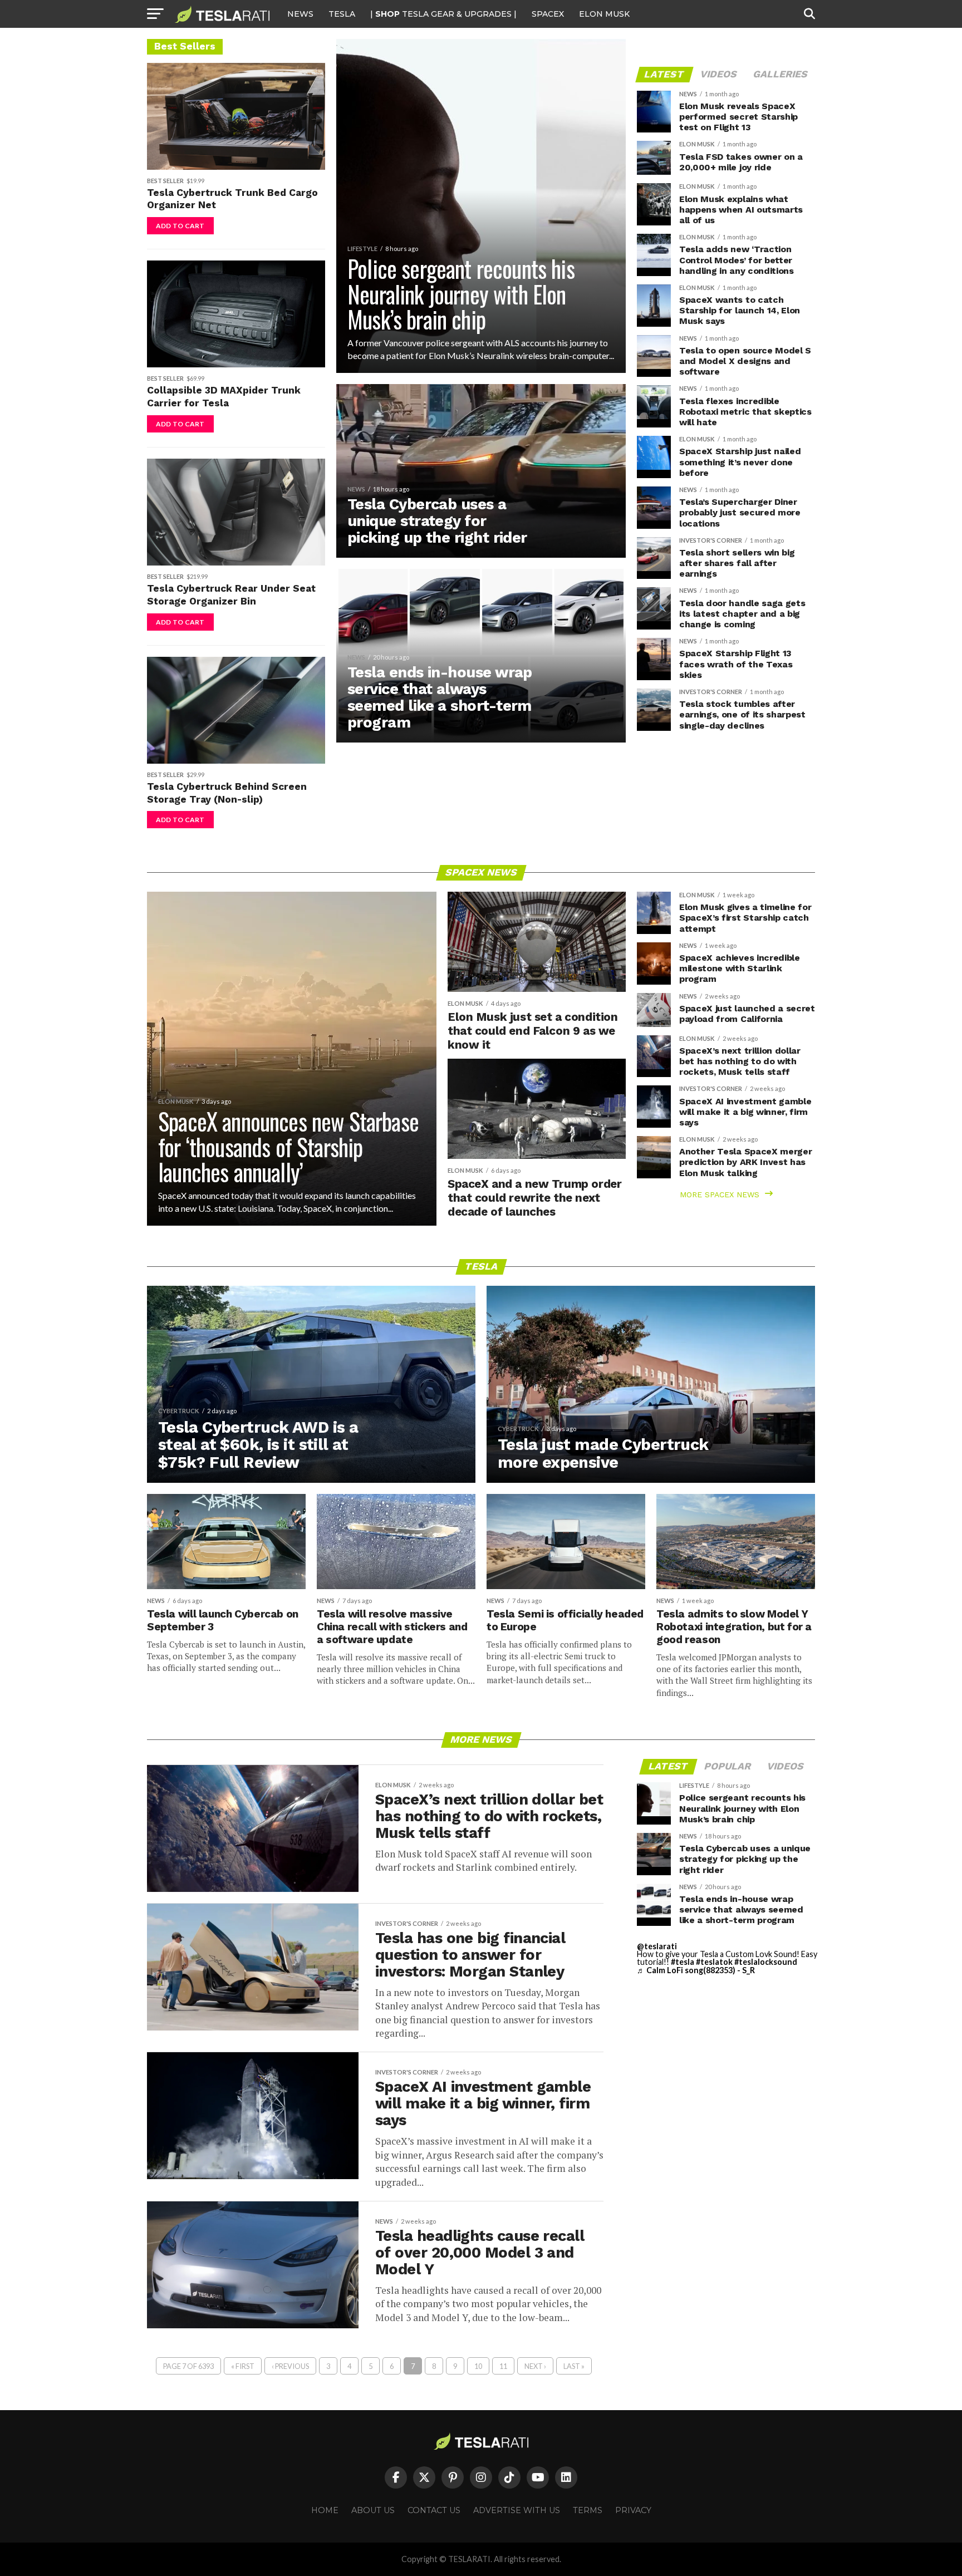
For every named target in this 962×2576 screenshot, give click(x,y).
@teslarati (657, 1946)
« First (243, 2366)
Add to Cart (180, 226)
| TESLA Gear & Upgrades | (443, 14)
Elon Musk (604, 14)
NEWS (300, 14)
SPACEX (548, 14)
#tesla (683, 1962)
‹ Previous (290, 2366)
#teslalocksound (766, 1962)
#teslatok (714, 1962)
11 (503, 2366)
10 (478, 2366)
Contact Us (434, 2510)
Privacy (633, 2510)
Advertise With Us (517, 2510)
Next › (535, 2366)
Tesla (342, 14)
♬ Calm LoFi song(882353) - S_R (696, 1970)
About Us (373, 2510)
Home (325, 2510)
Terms (588, 2510)
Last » (574, 2366)
